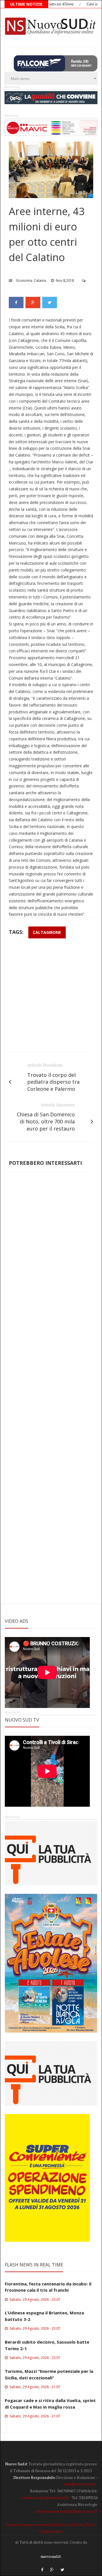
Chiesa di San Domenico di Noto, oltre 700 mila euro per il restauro (46, 1121)
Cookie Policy (51, 2531)
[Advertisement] (51, 998)
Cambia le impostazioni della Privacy (38, 2524)
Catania (40, 280)
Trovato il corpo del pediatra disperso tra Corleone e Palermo (53, 1082)
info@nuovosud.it (80, 2484)
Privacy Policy (84, 2524)
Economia (24, 280)
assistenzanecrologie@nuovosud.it (66, 2511)
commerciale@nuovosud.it (45, 2498)
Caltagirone (47, 932)
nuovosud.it (51, 2556)
